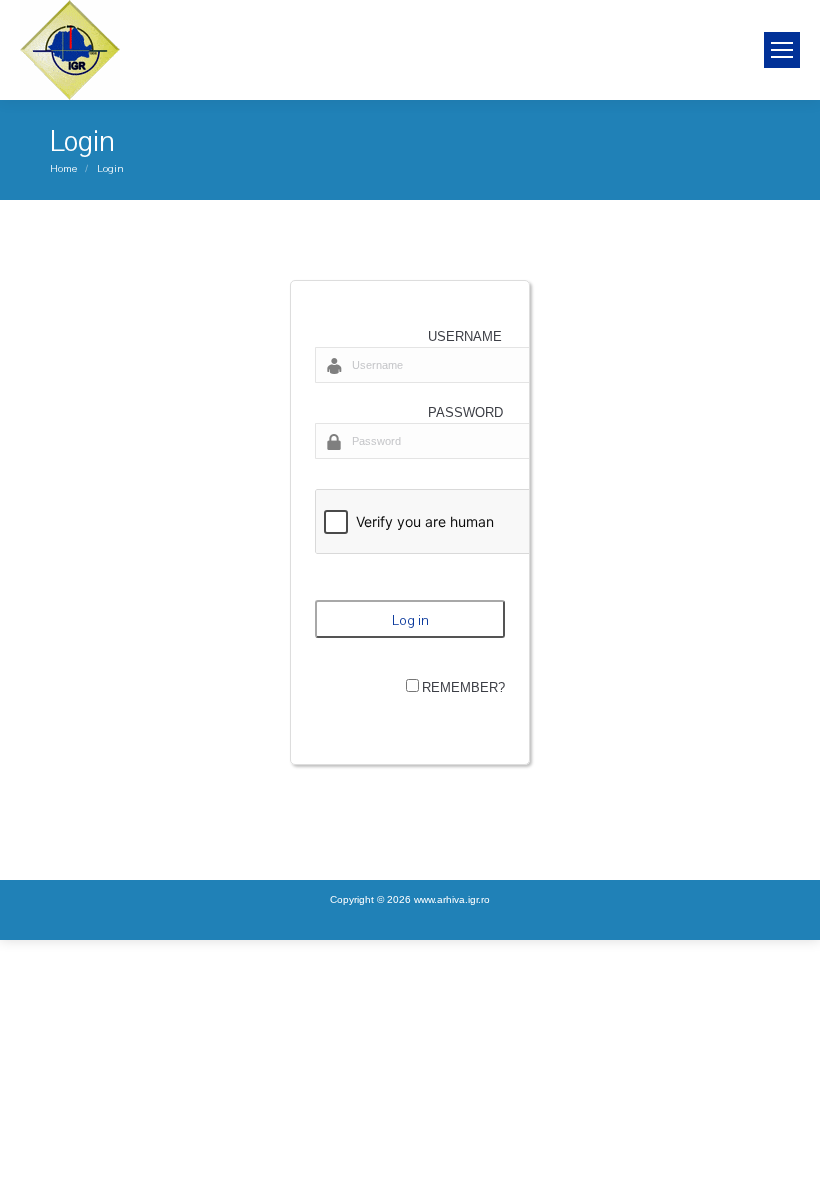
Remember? (463, 687)
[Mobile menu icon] (782, 50)
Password (465, 412)
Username (465, 336)
